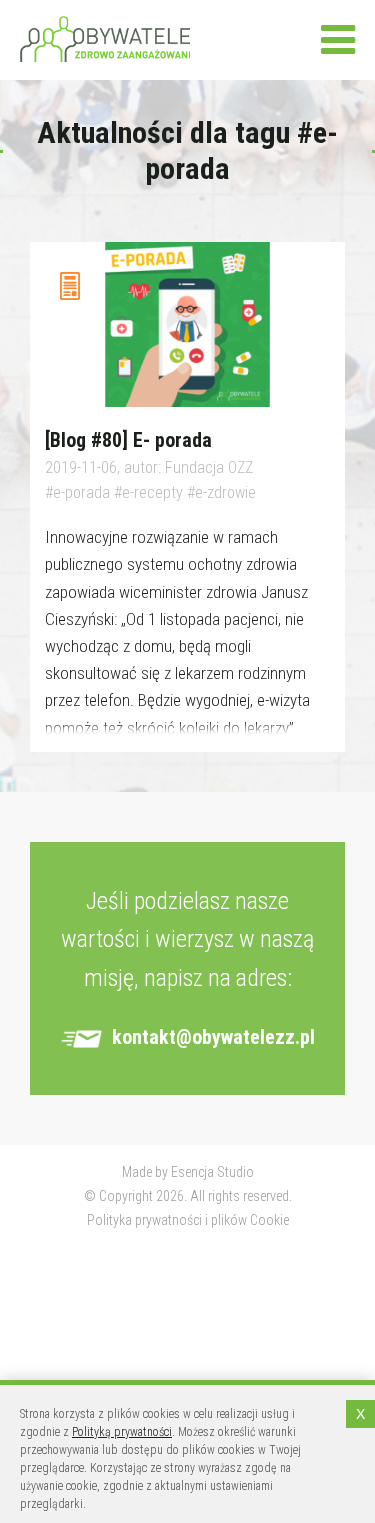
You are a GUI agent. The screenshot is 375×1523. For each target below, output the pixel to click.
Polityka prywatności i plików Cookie (188, 1220)
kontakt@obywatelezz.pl (213, 1037)
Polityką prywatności (122, 1432)
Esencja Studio (212, 1172)
